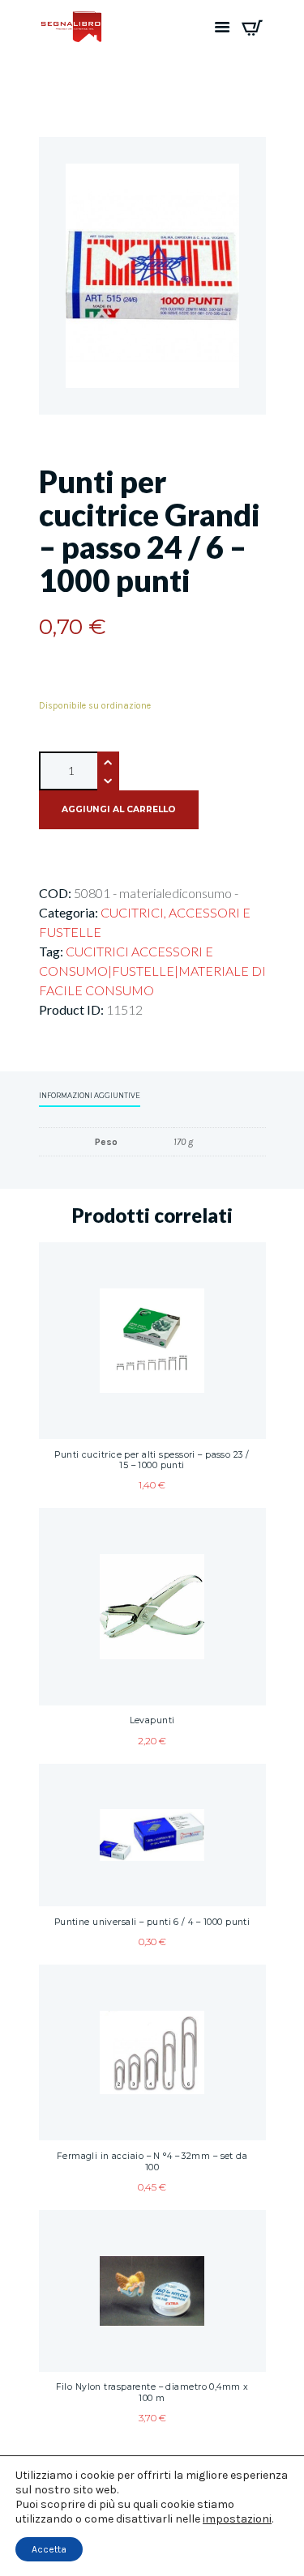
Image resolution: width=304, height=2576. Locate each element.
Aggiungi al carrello (119, 809)
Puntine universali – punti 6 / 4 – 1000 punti (152, 1922)
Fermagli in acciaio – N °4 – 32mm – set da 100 (152, 2162)
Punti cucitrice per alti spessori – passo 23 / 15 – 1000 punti (152, 1460)
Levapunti (152, 1720)
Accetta (49, 2549)
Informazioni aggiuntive (90, 1096)
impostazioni (237, 2519)
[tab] (90, 1097)
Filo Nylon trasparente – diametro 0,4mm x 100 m (152, 2393)
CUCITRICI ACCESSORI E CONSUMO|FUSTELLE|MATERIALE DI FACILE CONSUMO (152, 971)
